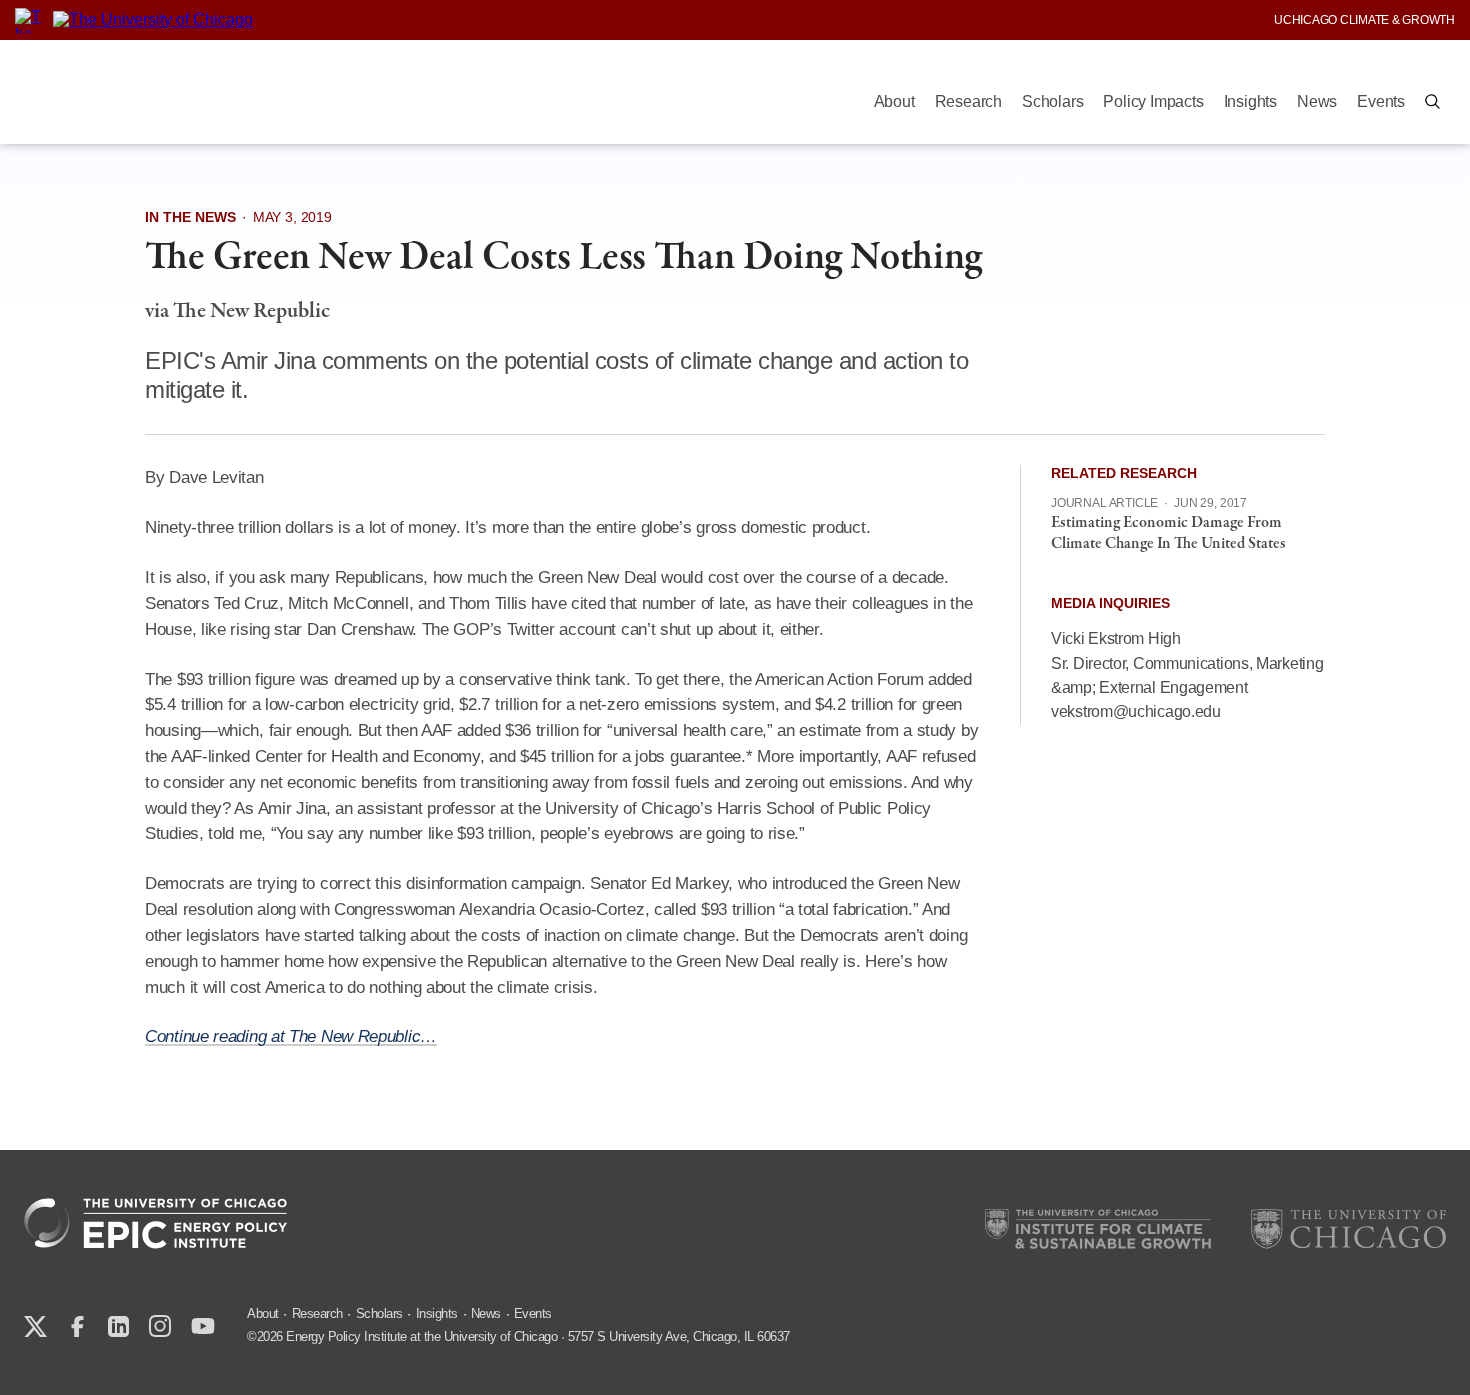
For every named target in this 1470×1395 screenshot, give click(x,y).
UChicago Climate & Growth (1364, 20)
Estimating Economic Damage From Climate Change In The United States (1168, 533)
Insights (1250, 101)
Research (968, 101)
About (894, 101)
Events (1381, 101)
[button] (1432, 101)
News (1317, 101)
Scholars (1052, 101)
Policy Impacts (1153, 101)
